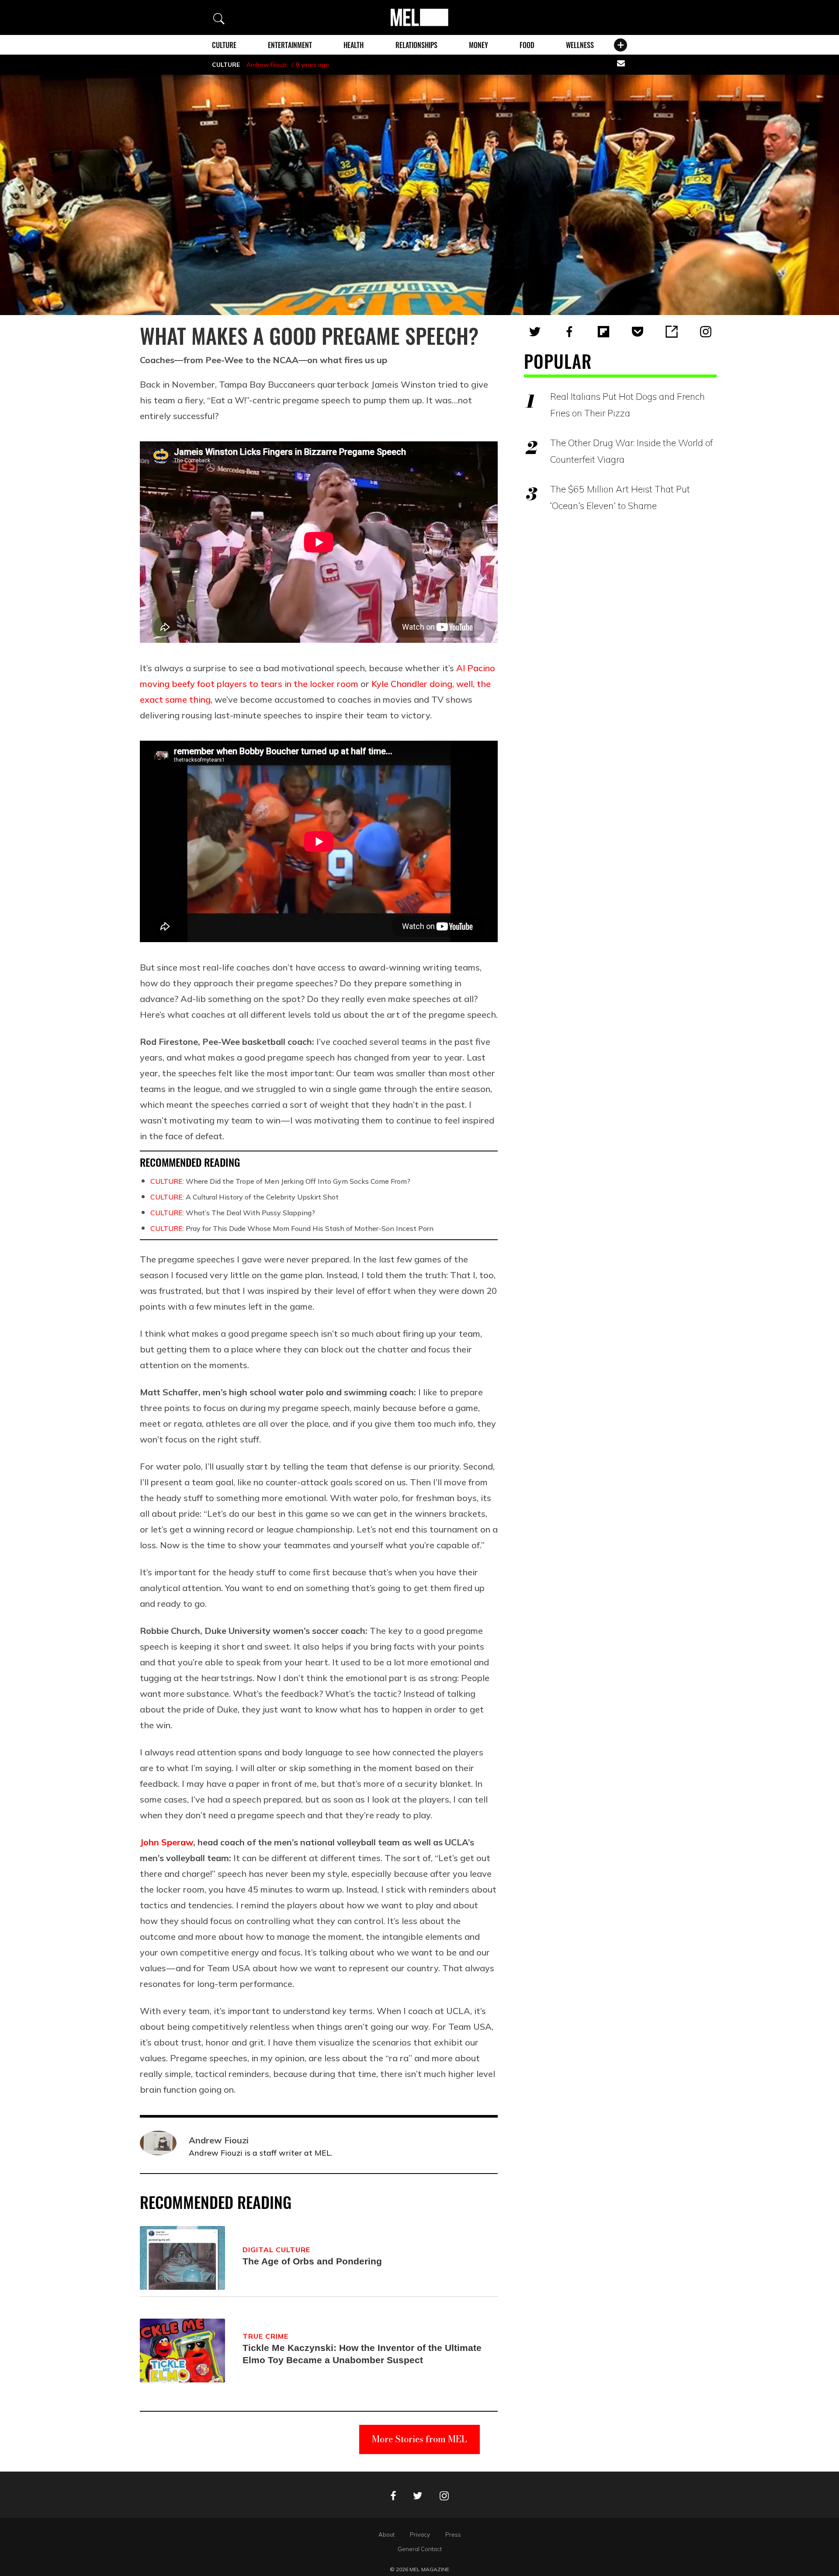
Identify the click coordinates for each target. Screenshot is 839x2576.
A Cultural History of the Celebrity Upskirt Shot (244, 1197)
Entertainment (290, 45)
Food (527, 45)
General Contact (420, 2549)
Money (478, 45)
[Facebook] (569, 332)
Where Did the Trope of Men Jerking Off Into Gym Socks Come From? (280, 1181)
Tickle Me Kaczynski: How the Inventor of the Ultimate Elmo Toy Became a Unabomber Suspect (362, 2354)
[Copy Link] (672, 332)
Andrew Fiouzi (267, 65)
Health (354, 45)
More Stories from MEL (419, 2439)
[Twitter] (535, 332)
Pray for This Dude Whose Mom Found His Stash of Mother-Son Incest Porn (292, 1228)
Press (453, 2534)
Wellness (580, 45)
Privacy (420, 2534)
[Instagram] (706, 332)
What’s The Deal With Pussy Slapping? (233, 1213)
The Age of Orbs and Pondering (312, 2261)
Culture (224, 45)
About (387, 2534)
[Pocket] (638, 332)
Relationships (416, 45)
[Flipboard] (603, 332)
